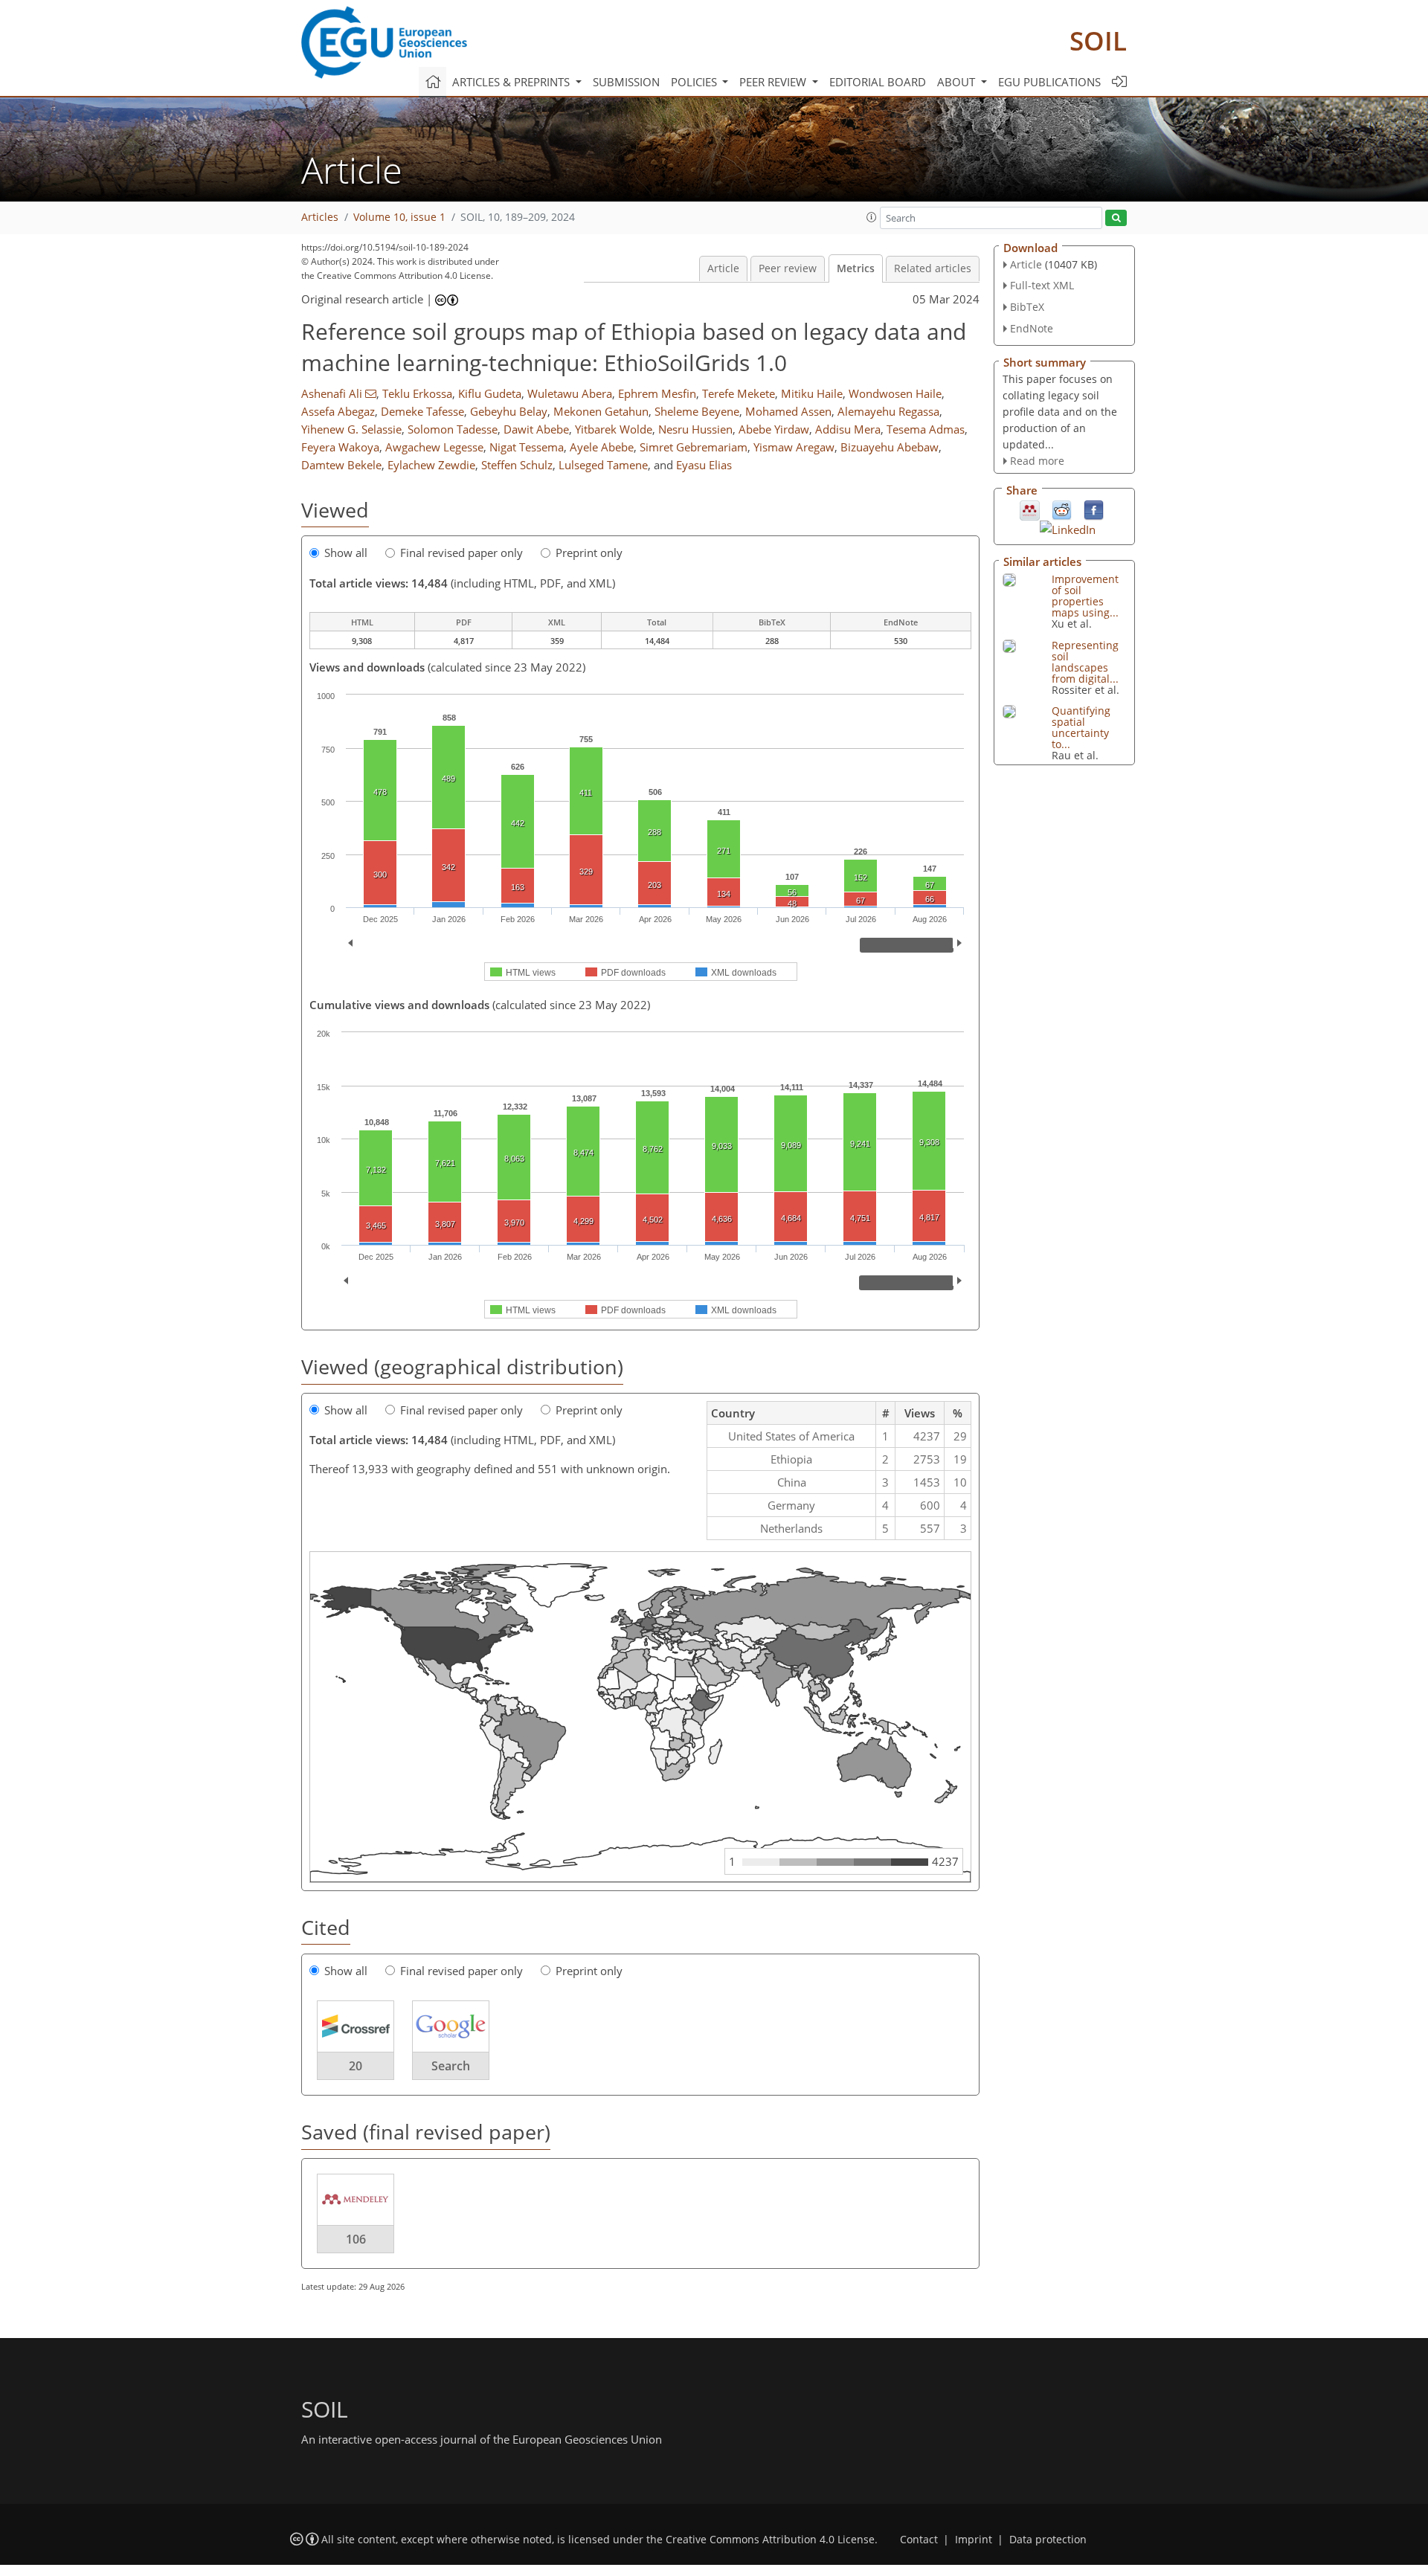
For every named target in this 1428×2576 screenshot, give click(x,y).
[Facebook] (1094, 509)
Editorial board (878, 82)
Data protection (1048, 2540)
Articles (320, 217)
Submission (626, 82)
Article (723, 268)
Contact (919, 2540)
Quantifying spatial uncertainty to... (1081, 727)
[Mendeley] (1030, 509)
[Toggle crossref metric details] (356, 2026)
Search (451, 2066)
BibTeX (1027, 307)
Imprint (974, 2540)
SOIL (1098, 41)
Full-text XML (1042, 285)
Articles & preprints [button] (512, 82)
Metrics (856, 268)
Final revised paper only (461, 553)
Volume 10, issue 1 (399, 217)
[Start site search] (1116, 218)
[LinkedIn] (1068, 528)
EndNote (1032, 328)
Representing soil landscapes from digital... (1085, 662)
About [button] (958, 82)
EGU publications (1049, 82)
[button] (872, 217)
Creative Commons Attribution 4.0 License (770, 2540)
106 (356, 2239)
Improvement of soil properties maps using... (1085, 596)
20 (356, 2066)
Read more (1037, 461)
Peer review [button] (774, 82)
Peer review (788, 268)
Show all (346, 553)
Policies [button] (695, 82)
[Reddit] (1062, 509)
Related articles (933, 268)
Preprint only (589, 553)
